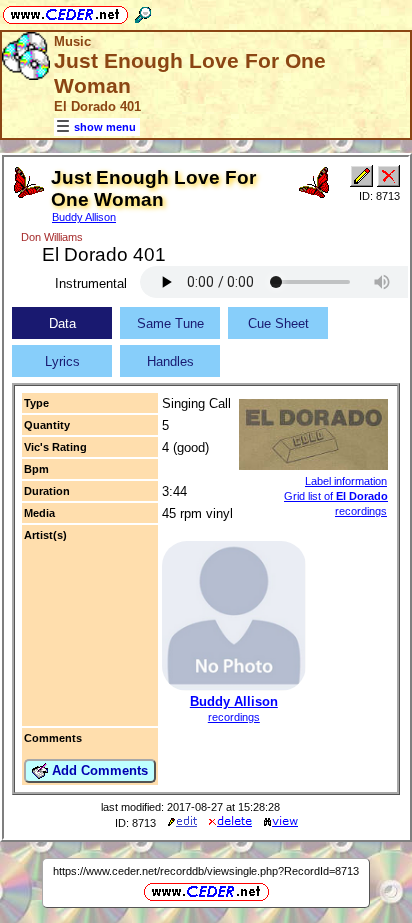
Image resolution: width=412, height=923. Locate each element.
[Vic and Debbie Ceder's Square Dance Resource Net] (65, 11)
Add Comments (98, 770)
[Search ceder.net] (143, 11)
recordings (234, 717)
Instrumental (91, 283)
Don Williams (52, 237)
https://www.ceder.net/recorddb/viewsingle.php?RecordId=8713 (206, 871)
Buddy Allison (84, 217)
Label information (346, 481)
